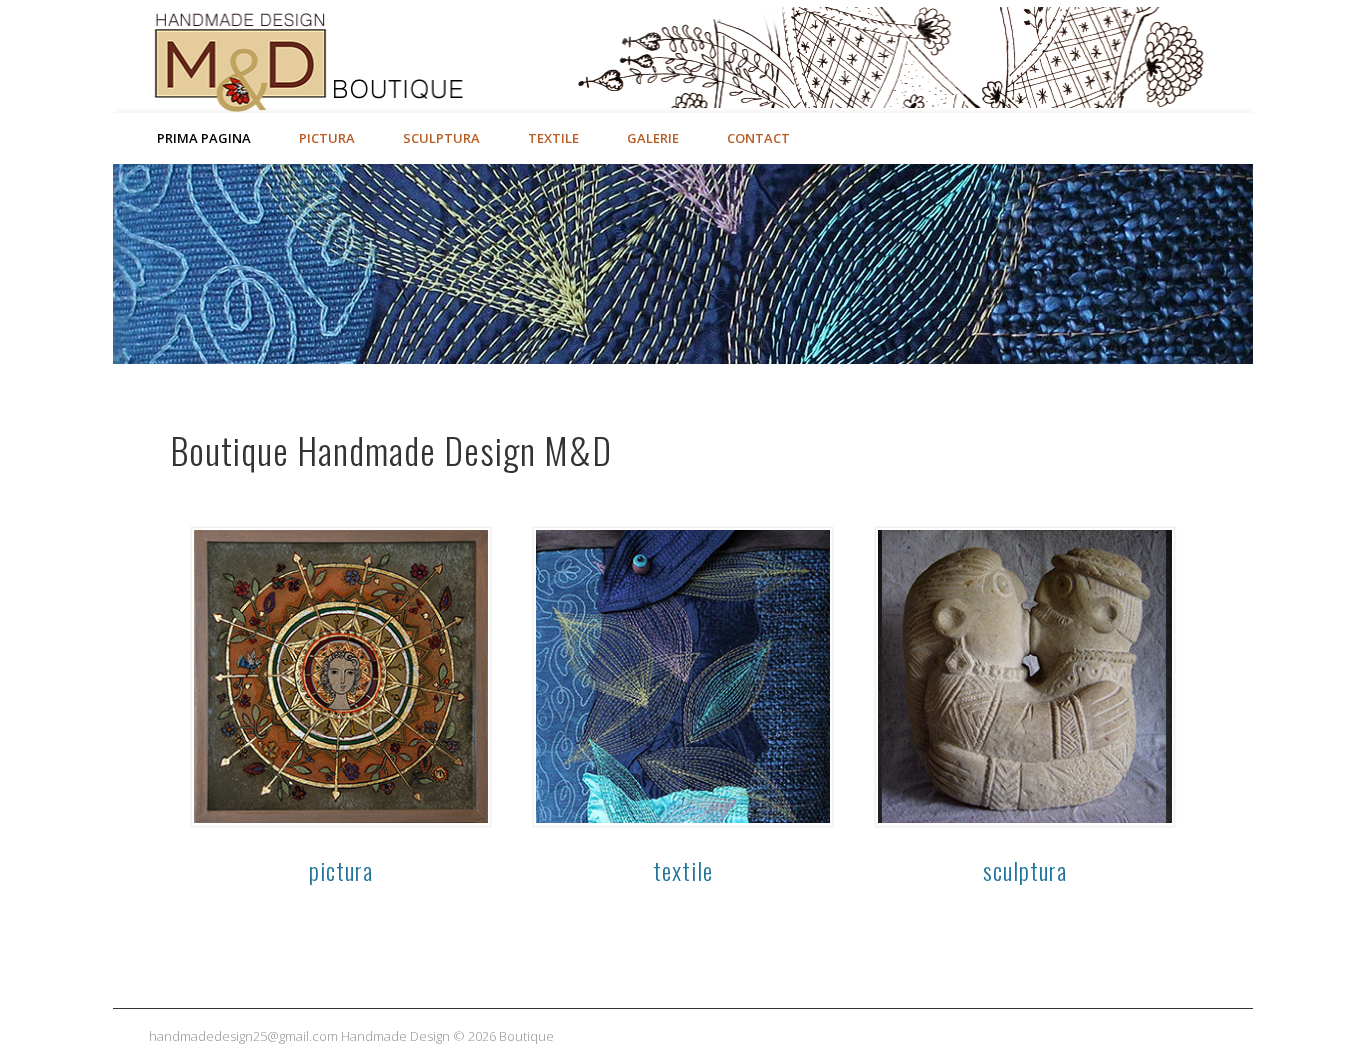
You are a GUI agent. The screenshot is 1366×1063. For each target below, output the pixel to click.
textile (683, 870)
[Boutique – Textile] (683, 264)
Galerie (653, 138)
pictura (341, 870)
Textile (553, 138)
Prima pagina (204, 138)
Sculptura (441, 138)
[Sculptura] (1025, 677)
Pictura (327, 138)
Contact (758, 138)
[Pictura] (341, 677)
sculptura (1025, 870)
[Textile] (683, 677)
